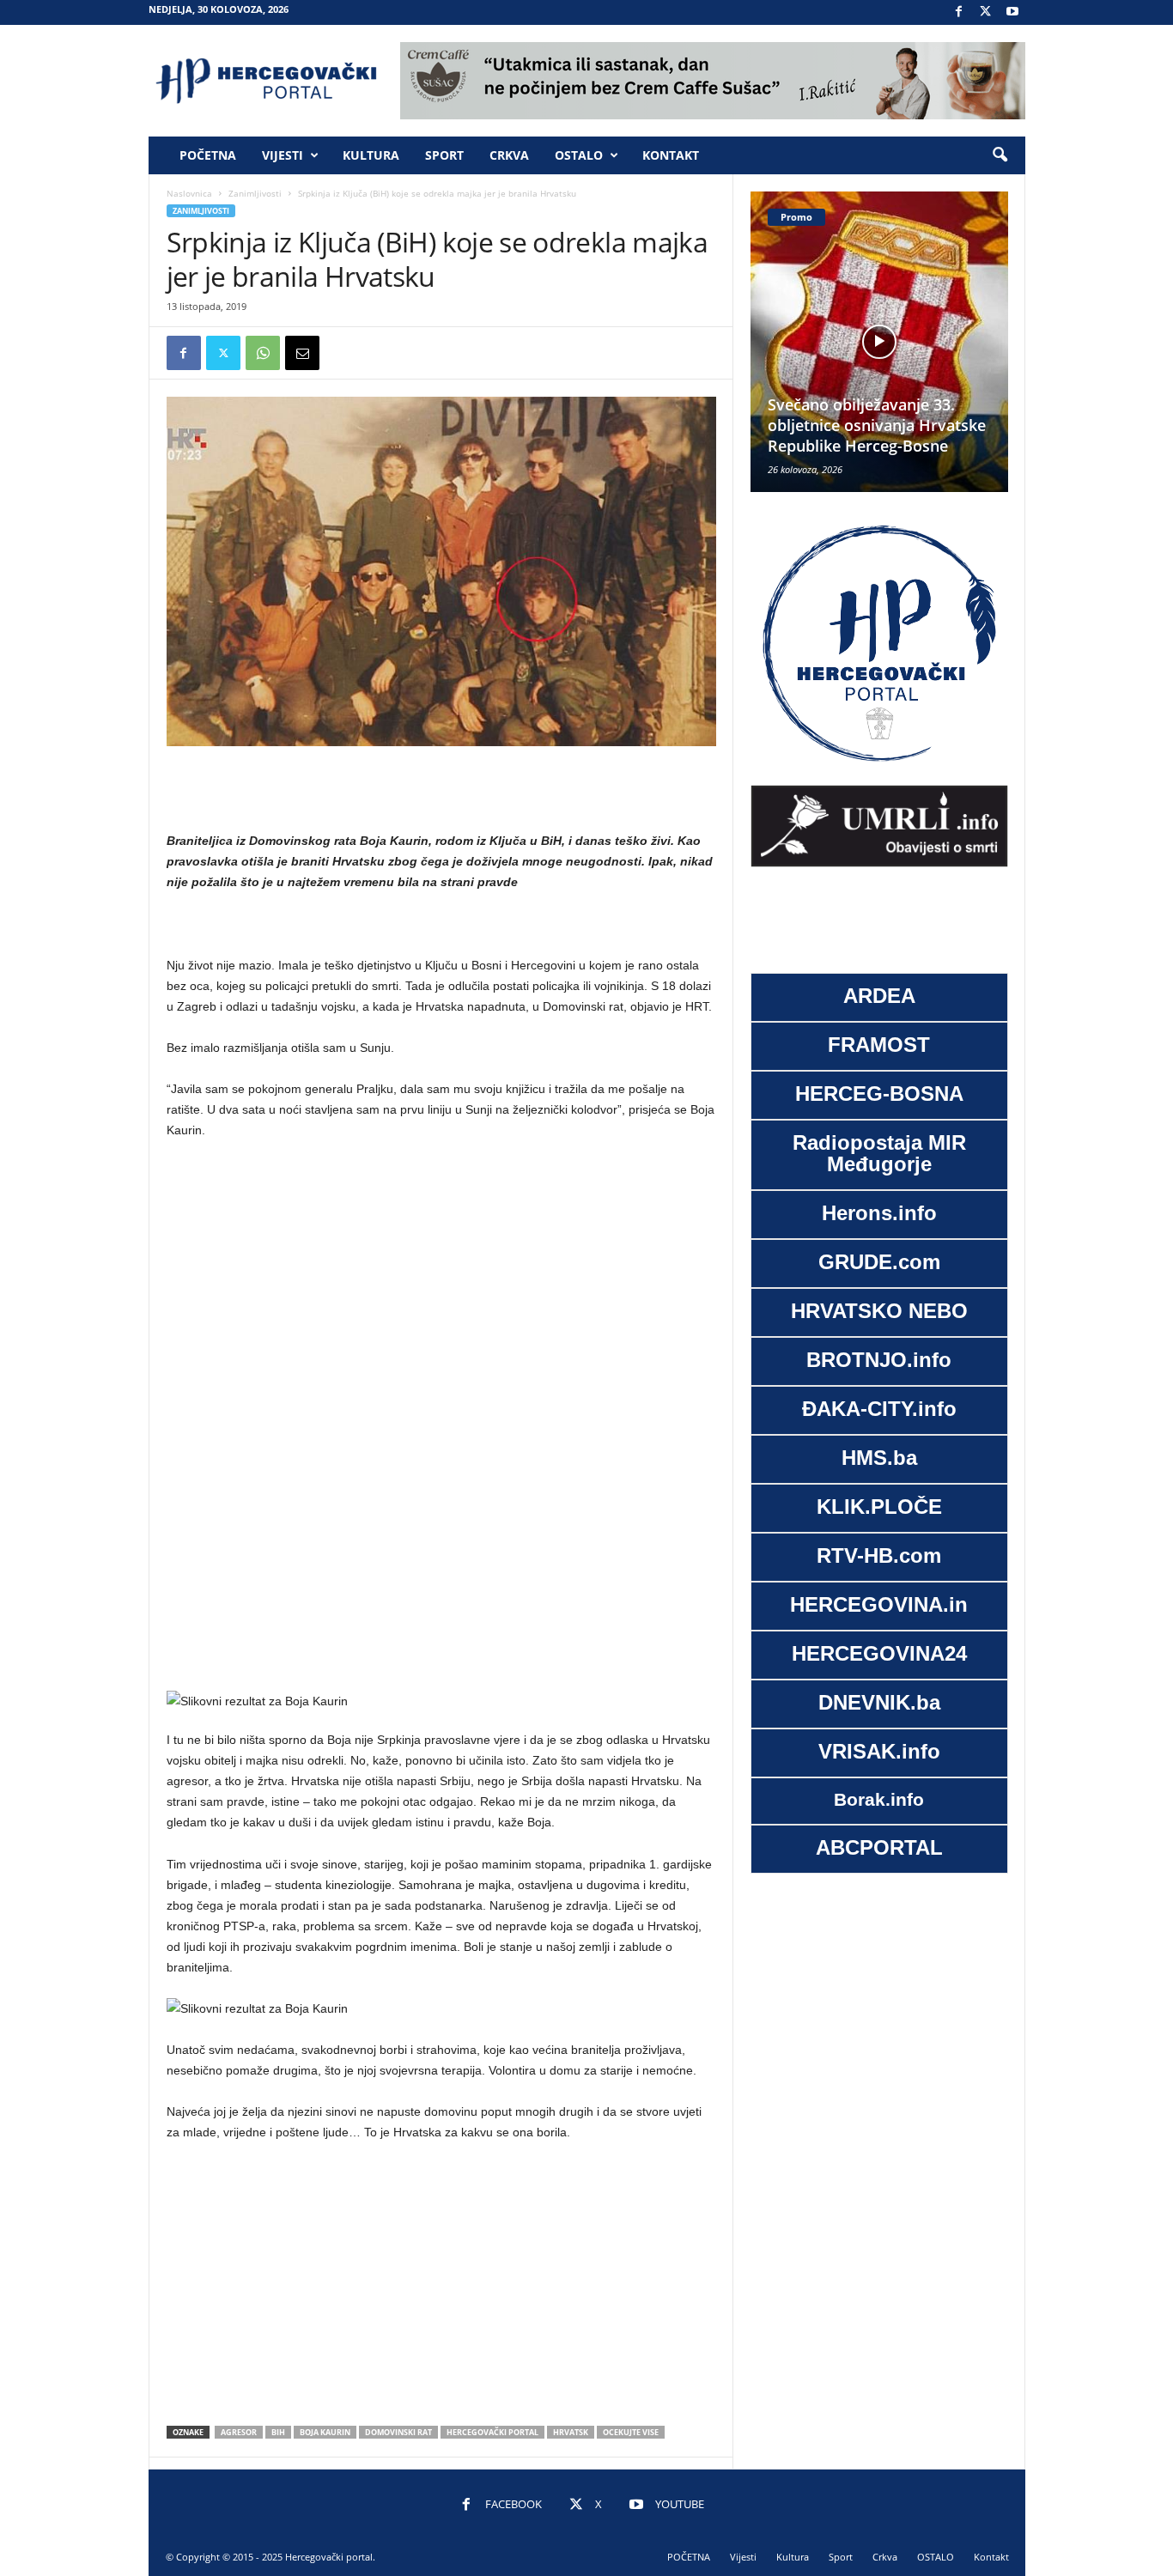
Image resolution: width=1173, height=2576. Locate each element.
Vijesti (283, 155)
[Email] (302, 353)
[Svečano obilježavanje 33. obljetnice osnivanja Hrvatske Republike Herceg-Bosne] (879, 342)
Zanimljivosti (255, 193)
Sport (444, 155)
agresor (239, 2432)
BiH (278, 2432)
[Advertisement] (441, 790)
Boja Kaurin (325, 2432)
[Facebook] (959, 12)
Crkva (509, 155)
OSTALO (579, 155)
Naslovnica (189, 193)
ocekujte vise (631, 2432)
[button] (1000, 155)
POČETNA (208, 155)
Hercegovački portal (492, 2432)
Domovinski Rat (398, 2432)
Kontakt (671, 155)
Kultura (371, 155)
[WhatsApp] (263, 353)
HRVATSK (571, 2432)
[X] (986, 12)
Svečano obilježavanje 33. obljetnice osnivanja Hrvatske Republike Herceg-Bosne (877, 425)
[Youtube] (1012, 12)
